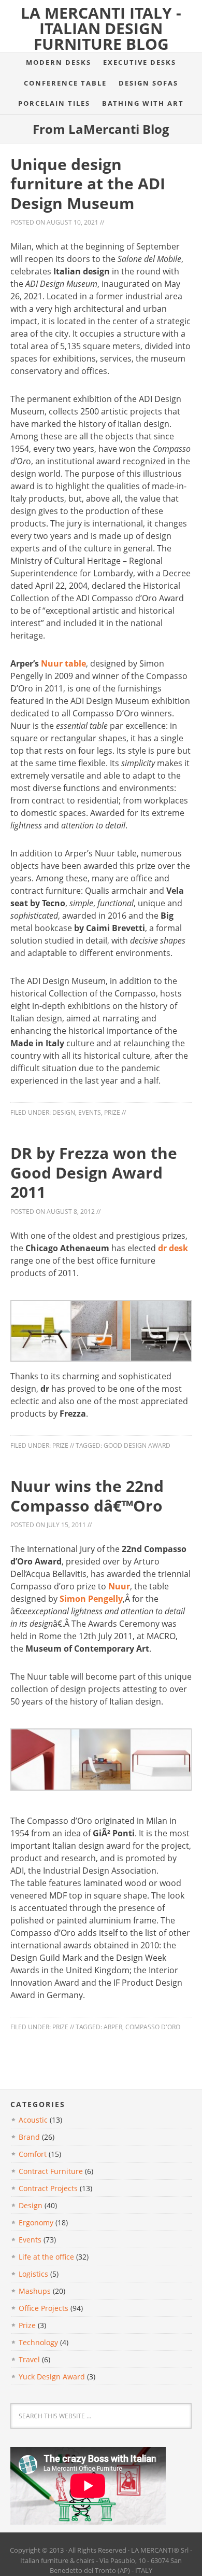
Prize (112, 1112)
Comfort (33, 2154)
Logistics (33, 2274)
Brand (29, 2137)
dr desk (173, 1248)
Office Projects (44, 2308)
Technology (38, 2342)
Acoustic (33, 2120)
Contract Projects (48, 2188)
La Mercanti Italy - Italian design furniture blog (101, 28)
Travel (29, 2359)
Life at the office (46, 2257)
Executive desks (140, 62)
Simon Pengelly (91, 1599)
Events (90, 1112)
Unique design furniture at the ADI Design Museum (88, 184)
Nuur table (63, 663)
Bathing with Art (143, 103)
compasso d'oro (153, 2027)
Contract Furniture (51, 2171)
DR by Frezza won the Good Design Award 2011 (94, 1172)
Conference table (65, 83)
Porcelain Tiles (54, 103)
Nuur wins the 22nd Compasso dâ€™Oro (87, 1496)
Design (64, 1112)
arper (113, 2027)
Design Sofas (148, 83)
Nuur (119, 1586)
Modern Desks (59, 62)
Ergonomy (36, 2222)
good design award (137, 1445)
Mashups (35, 2291)
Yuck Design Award (52, 2377)
